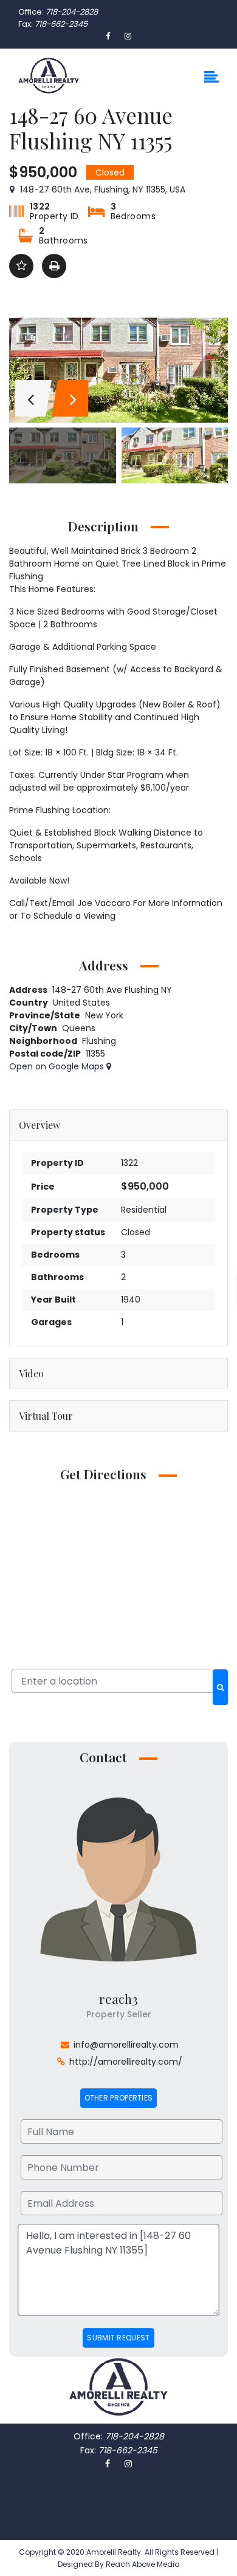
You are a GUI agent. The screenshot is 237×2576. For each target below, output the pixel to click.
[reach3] (118, 1878)
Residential (144, 1210)
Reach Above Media (142, 2564)
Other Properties (119, 2098)
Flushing (99, 1041)
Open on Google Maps (58, 1066)
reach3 (118, 1998)
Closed (136, 1232)
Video (31, 1373)
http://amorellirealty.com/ (126, 2062)
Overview (39, 1125)
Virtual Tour (46, 1416)
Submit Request (118, 2338)
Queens (79, 1028)
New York (104, 1015)
